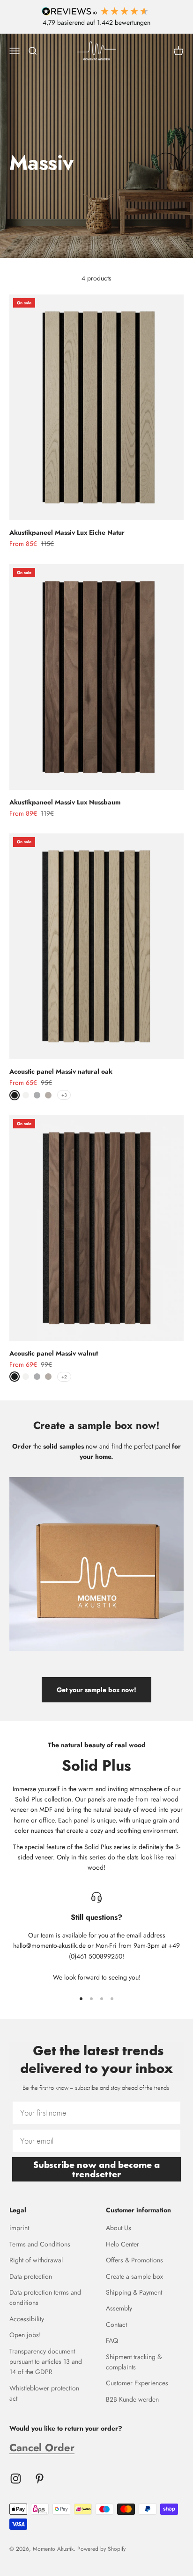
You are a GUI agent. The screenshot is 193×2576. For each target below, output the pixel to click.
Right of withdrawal (36, 2260)
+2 (64, 1377)
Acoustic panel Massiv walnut (54, 1353)
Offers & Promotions (134, 2260)
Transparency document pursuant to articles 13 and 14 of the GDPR (46, 2362)
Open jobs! (25, 2335)
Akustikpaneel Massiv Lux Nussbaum (65, 802)
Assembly (119, 2308)
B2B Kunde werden (132, 2399)
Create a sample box (134, 2276)
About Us (119, 2228)
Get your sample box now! (96, 1690)
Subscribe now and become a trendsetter (96, 2169)
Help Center (122, 2244)
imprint (19, 2228)
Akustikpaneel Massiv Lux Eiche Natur (67, 532)
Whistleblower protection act (44, 2393)
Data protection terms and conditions (45, 2297)
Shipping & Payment (134, 2292)
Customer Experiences (137, 2383)
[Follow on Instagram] (16, 2479)
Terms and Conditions (40, 2244)
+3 (64, 1095)
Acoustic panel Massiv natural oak (61, 1071)
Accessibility (27, 2319)
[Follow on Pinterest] (40, 2479)
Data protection (31, 2276)
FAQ (112, 2340)
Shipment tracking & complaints (134, 2362)
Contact (116, 2325)
